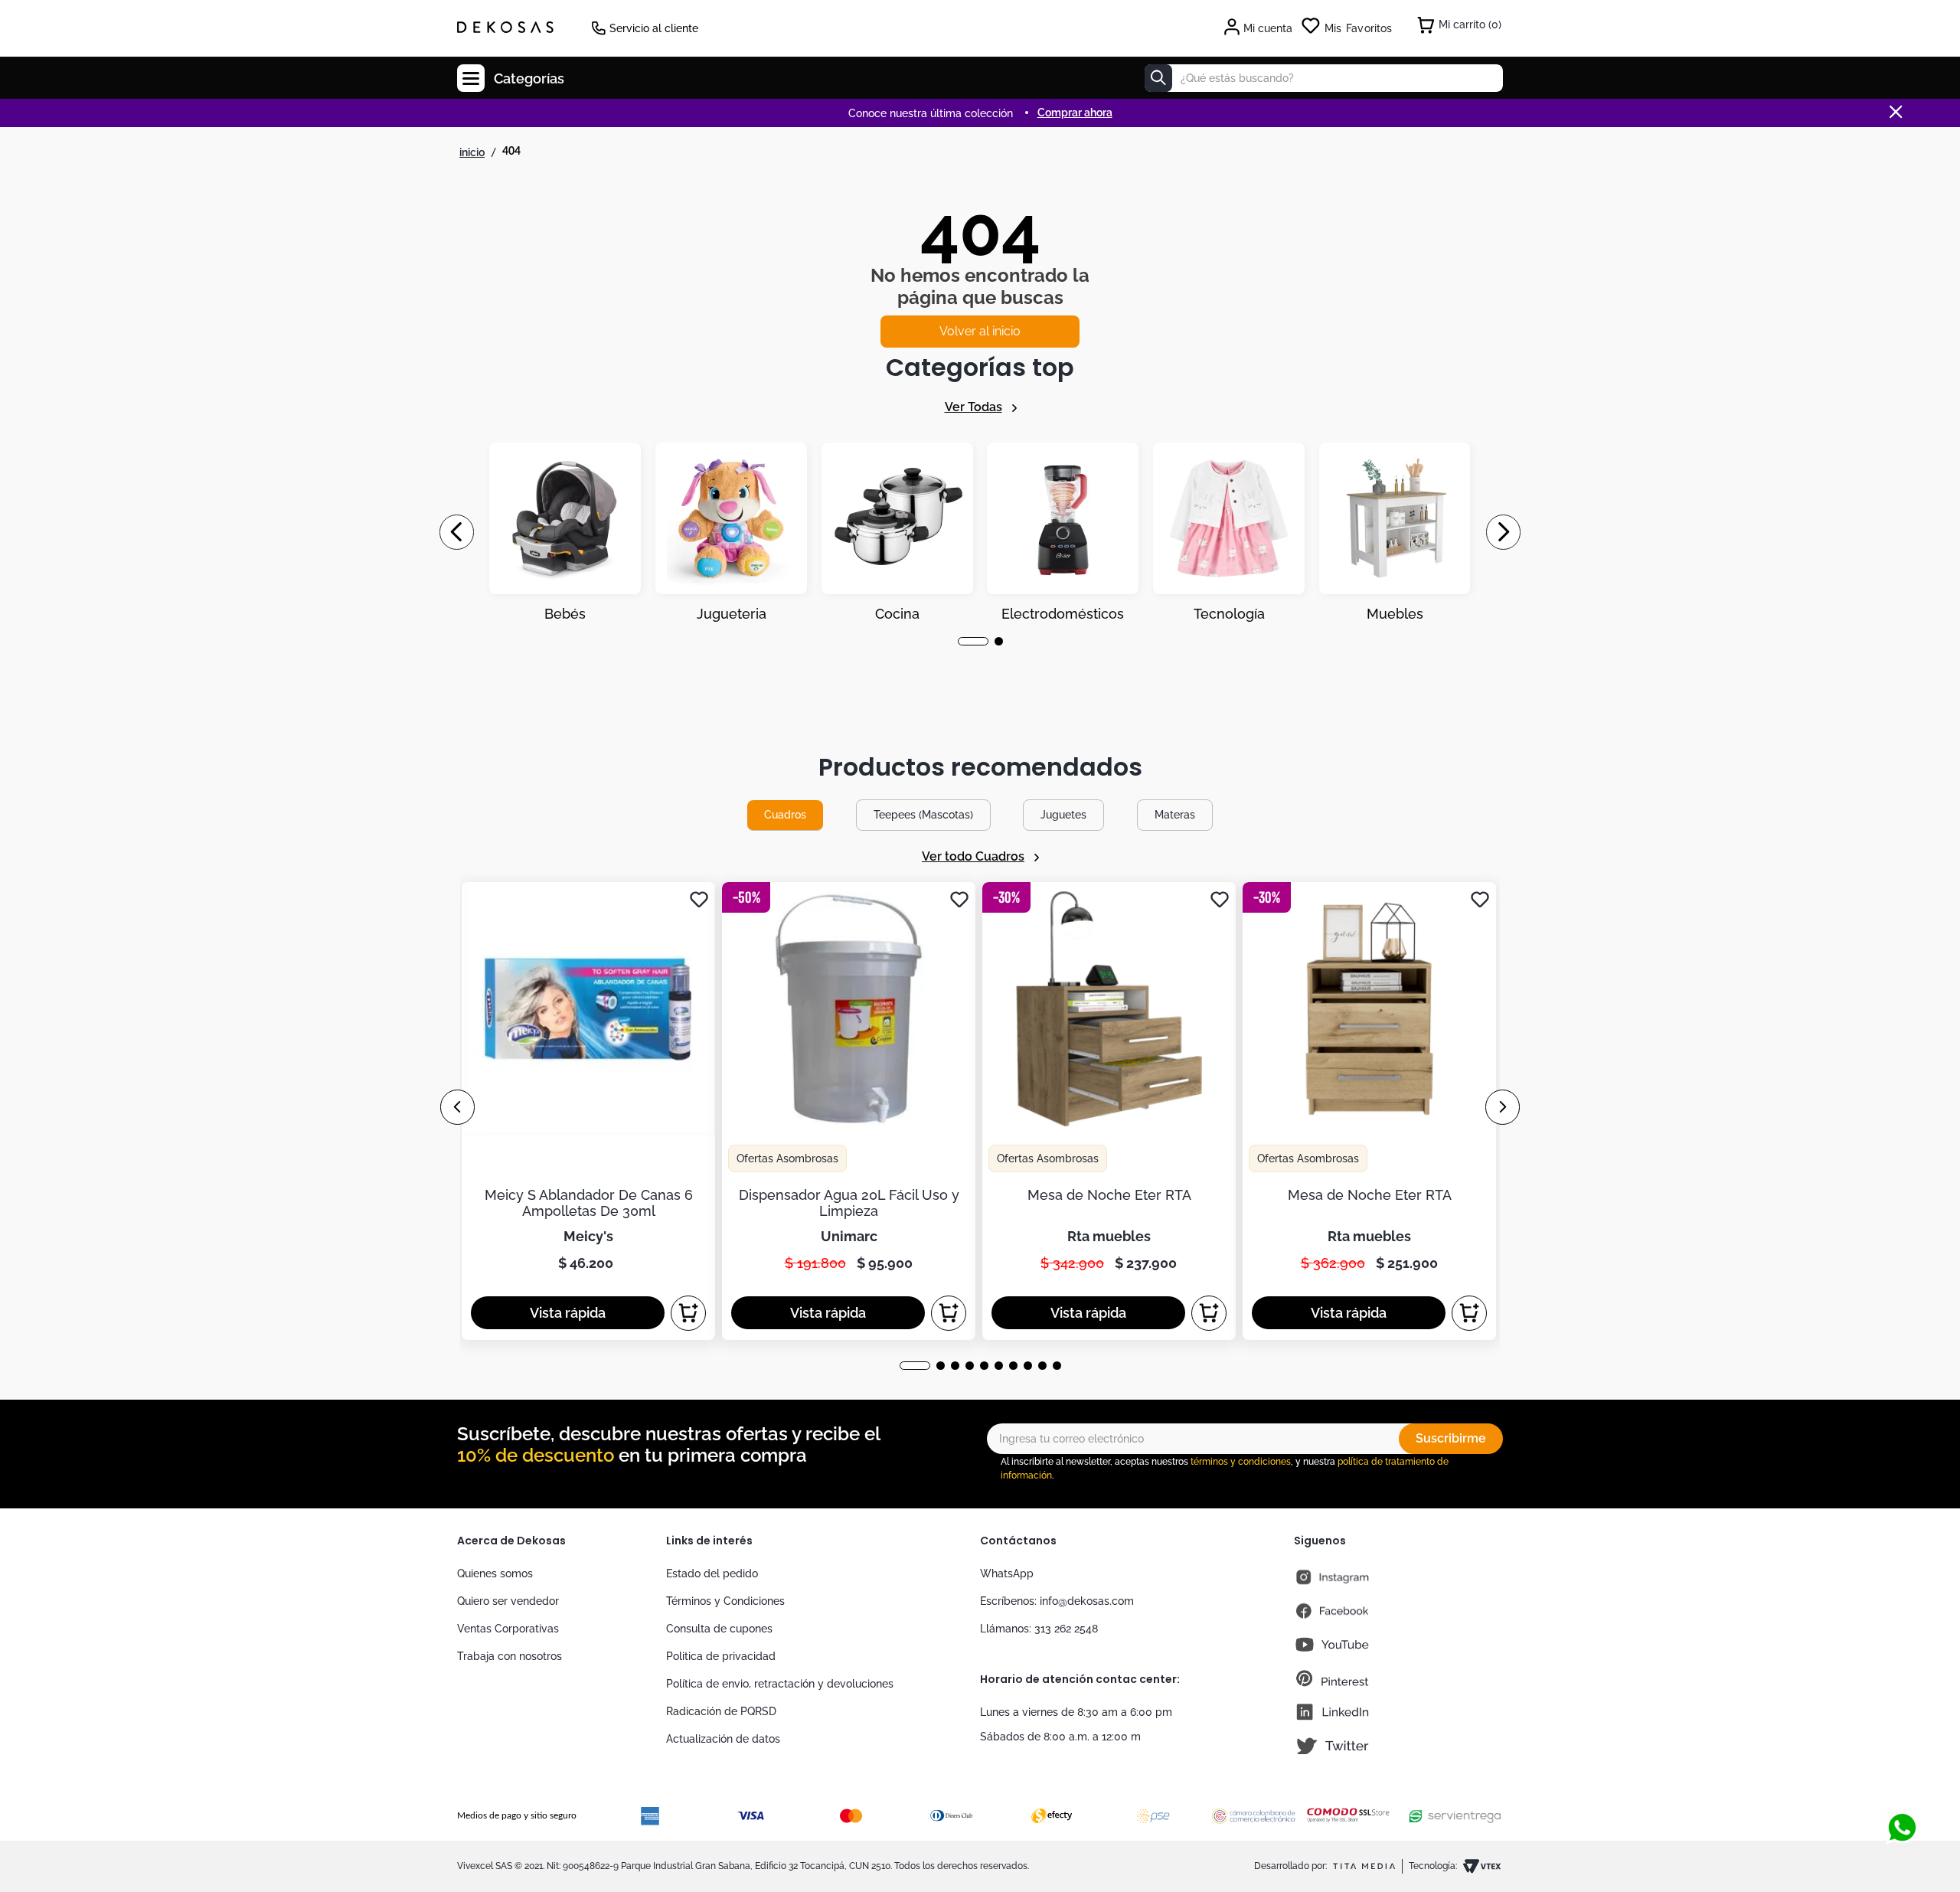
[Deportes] (1063, 532)
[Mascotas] (731, 532)
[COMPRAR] (688, 1313)
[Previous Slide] (457, 532)
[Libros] (1395, 532)
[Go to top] (1902, 1777)
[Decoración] (565, 532)
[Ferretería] (1229, 532)
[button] (962, 641)
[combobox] (1324, 78)
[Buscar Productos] (1158, 78)
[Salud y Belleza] (897, 532)
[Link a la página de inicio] (472, 152)
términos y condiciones (1241, 1462)
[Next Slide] (1503, 532)
